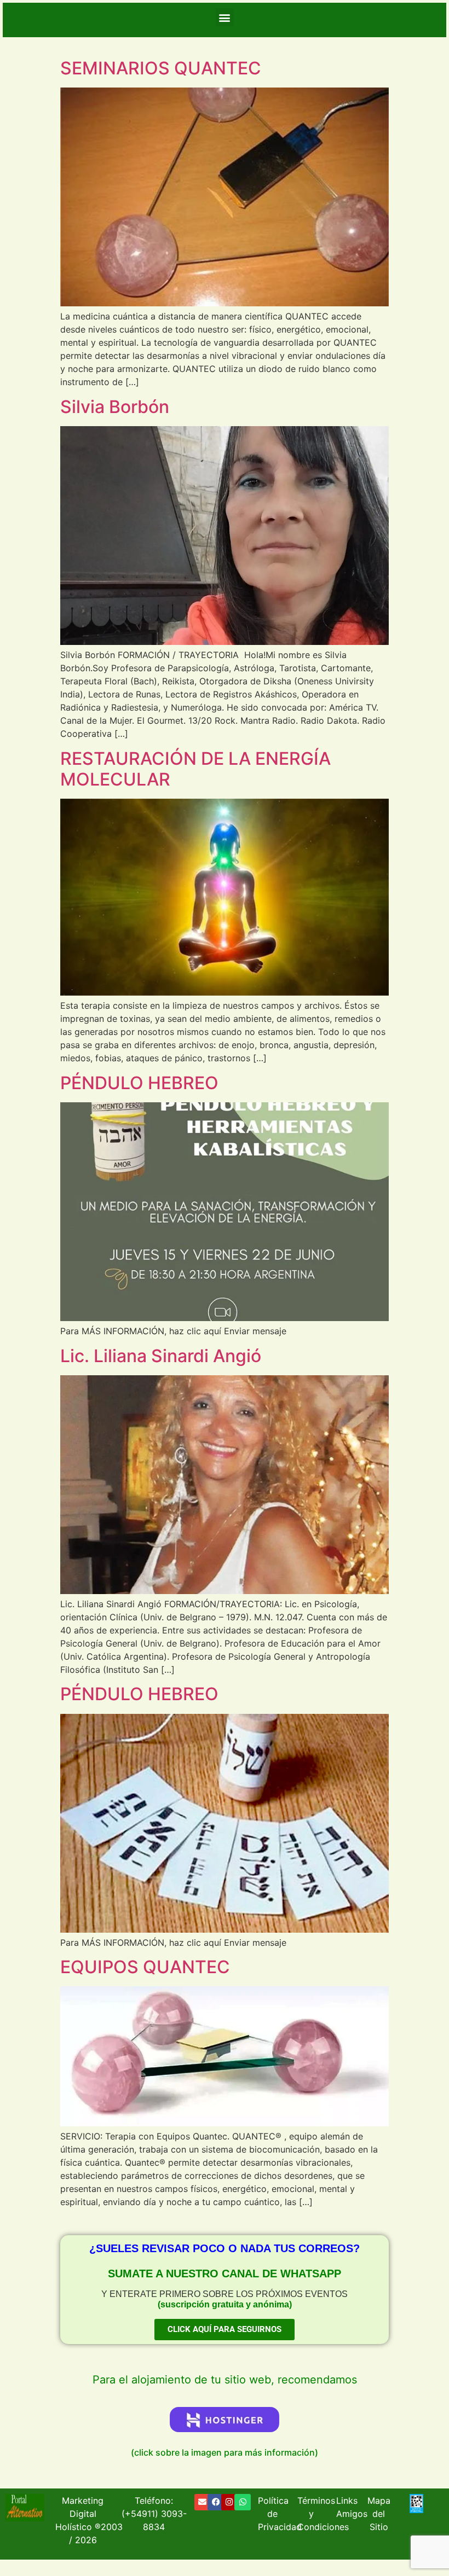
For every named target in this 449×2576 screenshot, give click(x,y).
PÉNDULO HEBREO (139, 1083)
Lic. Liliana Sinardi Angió (161, 1356)
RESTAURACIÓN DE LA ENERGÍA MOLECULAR (195, 769)
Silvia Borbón (115, 407)
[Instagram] (229, 2502)
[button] (225, 17)
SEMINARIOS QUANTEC (161, 68)
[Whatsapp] (243, 2502)
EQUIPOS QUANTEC (145, 1967)
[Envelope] (203, 2502)
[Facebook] (216, 2502)
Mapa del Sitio (379, 2514)
